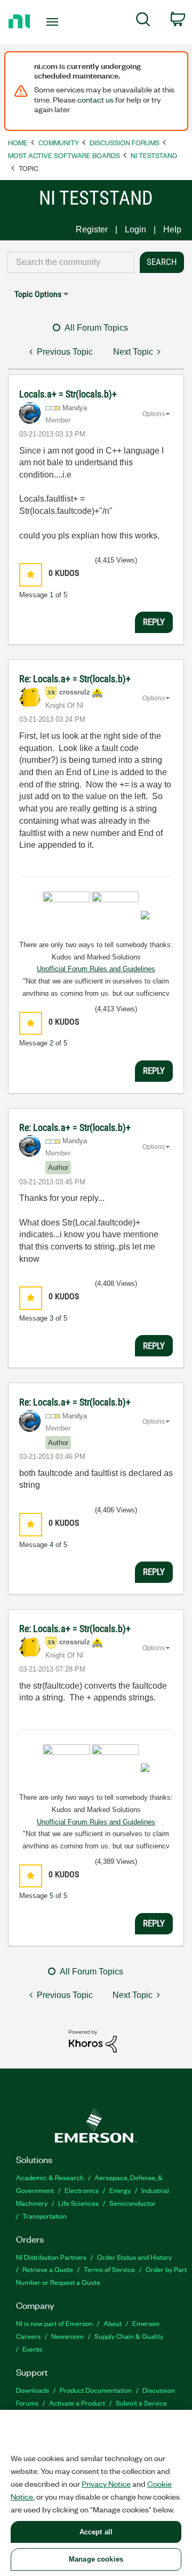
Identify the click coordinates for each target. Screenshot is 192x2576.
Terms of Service (109, 2269)
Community (59, 142)
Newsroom (67, 2336)
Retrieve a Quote (48, 2269)
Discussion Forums (125, 142)
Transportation (45, 2216)
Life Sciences (78, 2203)
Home (18, 142)
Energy (120, 2190)
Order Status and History (134, 2257)
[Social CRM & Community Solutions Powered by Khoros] (93, 2040)
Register (92, 229)
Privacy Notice (106, 2484)
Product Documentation (96, 2390)
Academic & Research (50, 2177)
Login (135, 229)
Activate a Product (77, 2403)
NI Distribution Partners (51, 2257)
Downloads (33, 2390)
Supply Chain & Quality (129, 2336)
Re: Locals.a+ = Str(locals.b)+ (75, 679)
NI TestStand (154, 155)
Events (32, 2349)
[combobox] (71, 262)
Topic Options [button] (38, 294)
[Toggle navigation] (53, 22)
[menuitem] (143, 21)
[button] (31, 575)
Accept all (96, 2532)
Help (172, 229)
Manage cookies (96, 2559)
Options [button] (154, 414)
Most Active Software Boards (64, 155)
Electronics (82, 2190)
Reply (154, 622)
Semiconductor (133, 2203)
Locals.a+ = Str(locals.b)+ (68, 394)
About (113, 2323)
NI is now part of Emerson (54, 2323)
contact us (95, 99)
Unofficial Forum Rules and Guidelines (96, 969)
